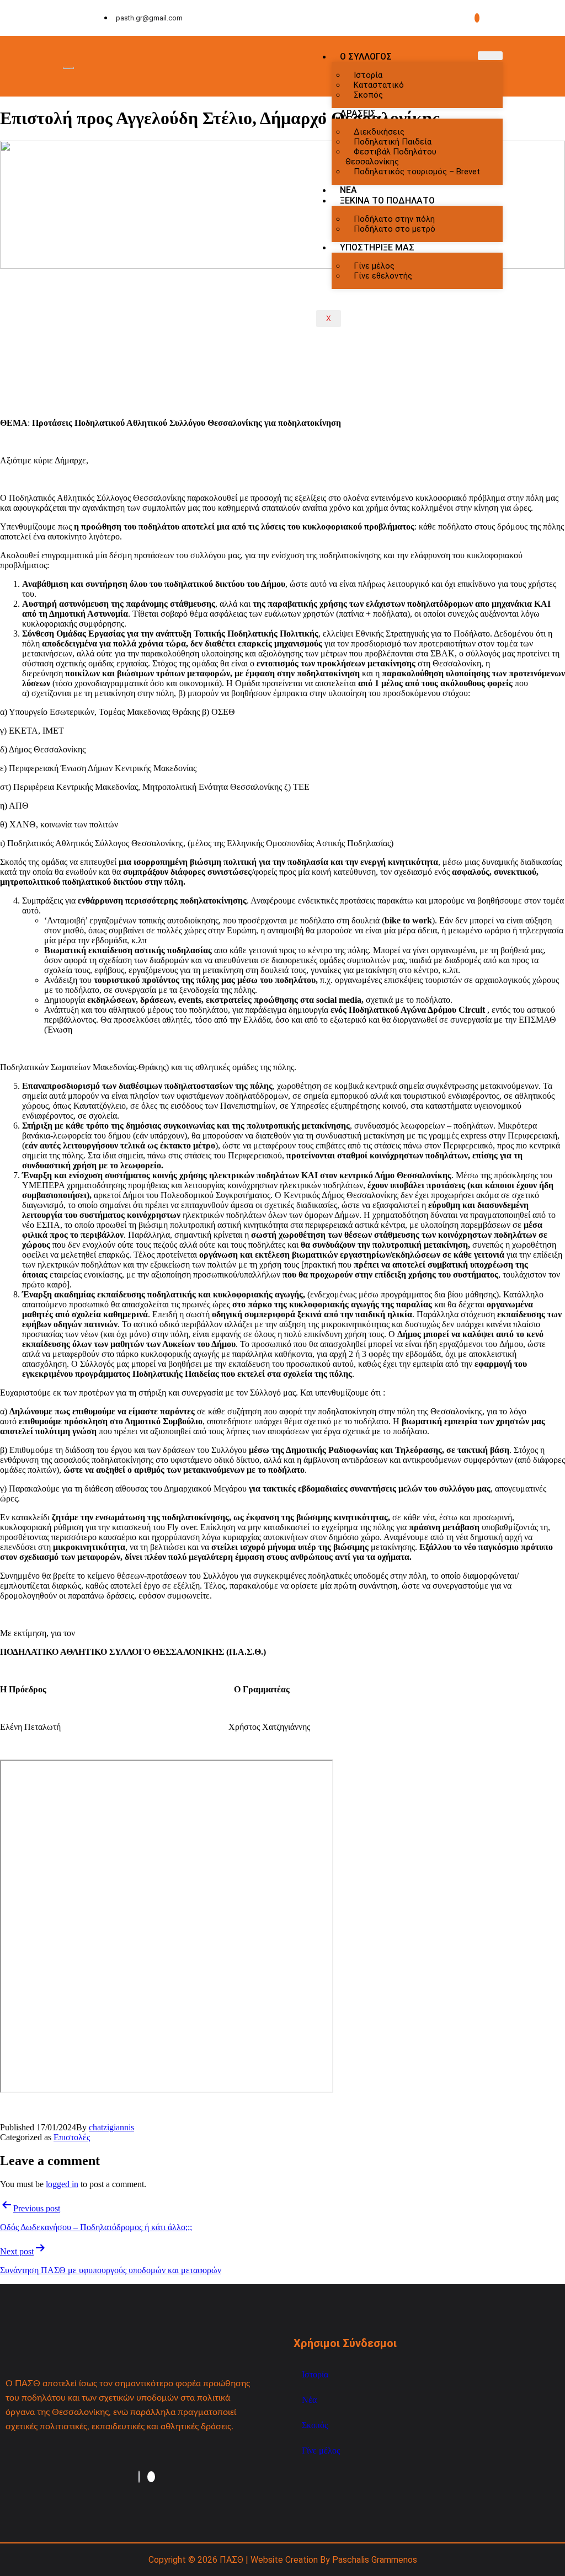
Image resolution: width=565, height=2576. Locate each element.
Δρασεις (358, 113)
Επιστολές (72, 2137)
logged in (62, 2184)
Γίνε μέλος (321, 2451)
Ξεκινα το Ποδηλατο (387, 201)
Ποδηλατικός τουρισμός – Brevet (417, 172)
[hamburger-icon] (490, 56)
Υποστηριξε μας (377, 247)
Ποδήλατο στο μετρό (395, 229)
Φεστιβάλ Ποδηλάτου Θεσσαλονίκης (391, 157)
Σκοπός (368, 95)
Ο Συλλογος (366, 57)
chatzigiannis (111, 2127)
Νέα (309, 2400)
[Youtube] (477, 18)
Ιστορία (315, 2374)
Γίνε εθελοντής (383, 276)
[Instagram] (139, 2477)
